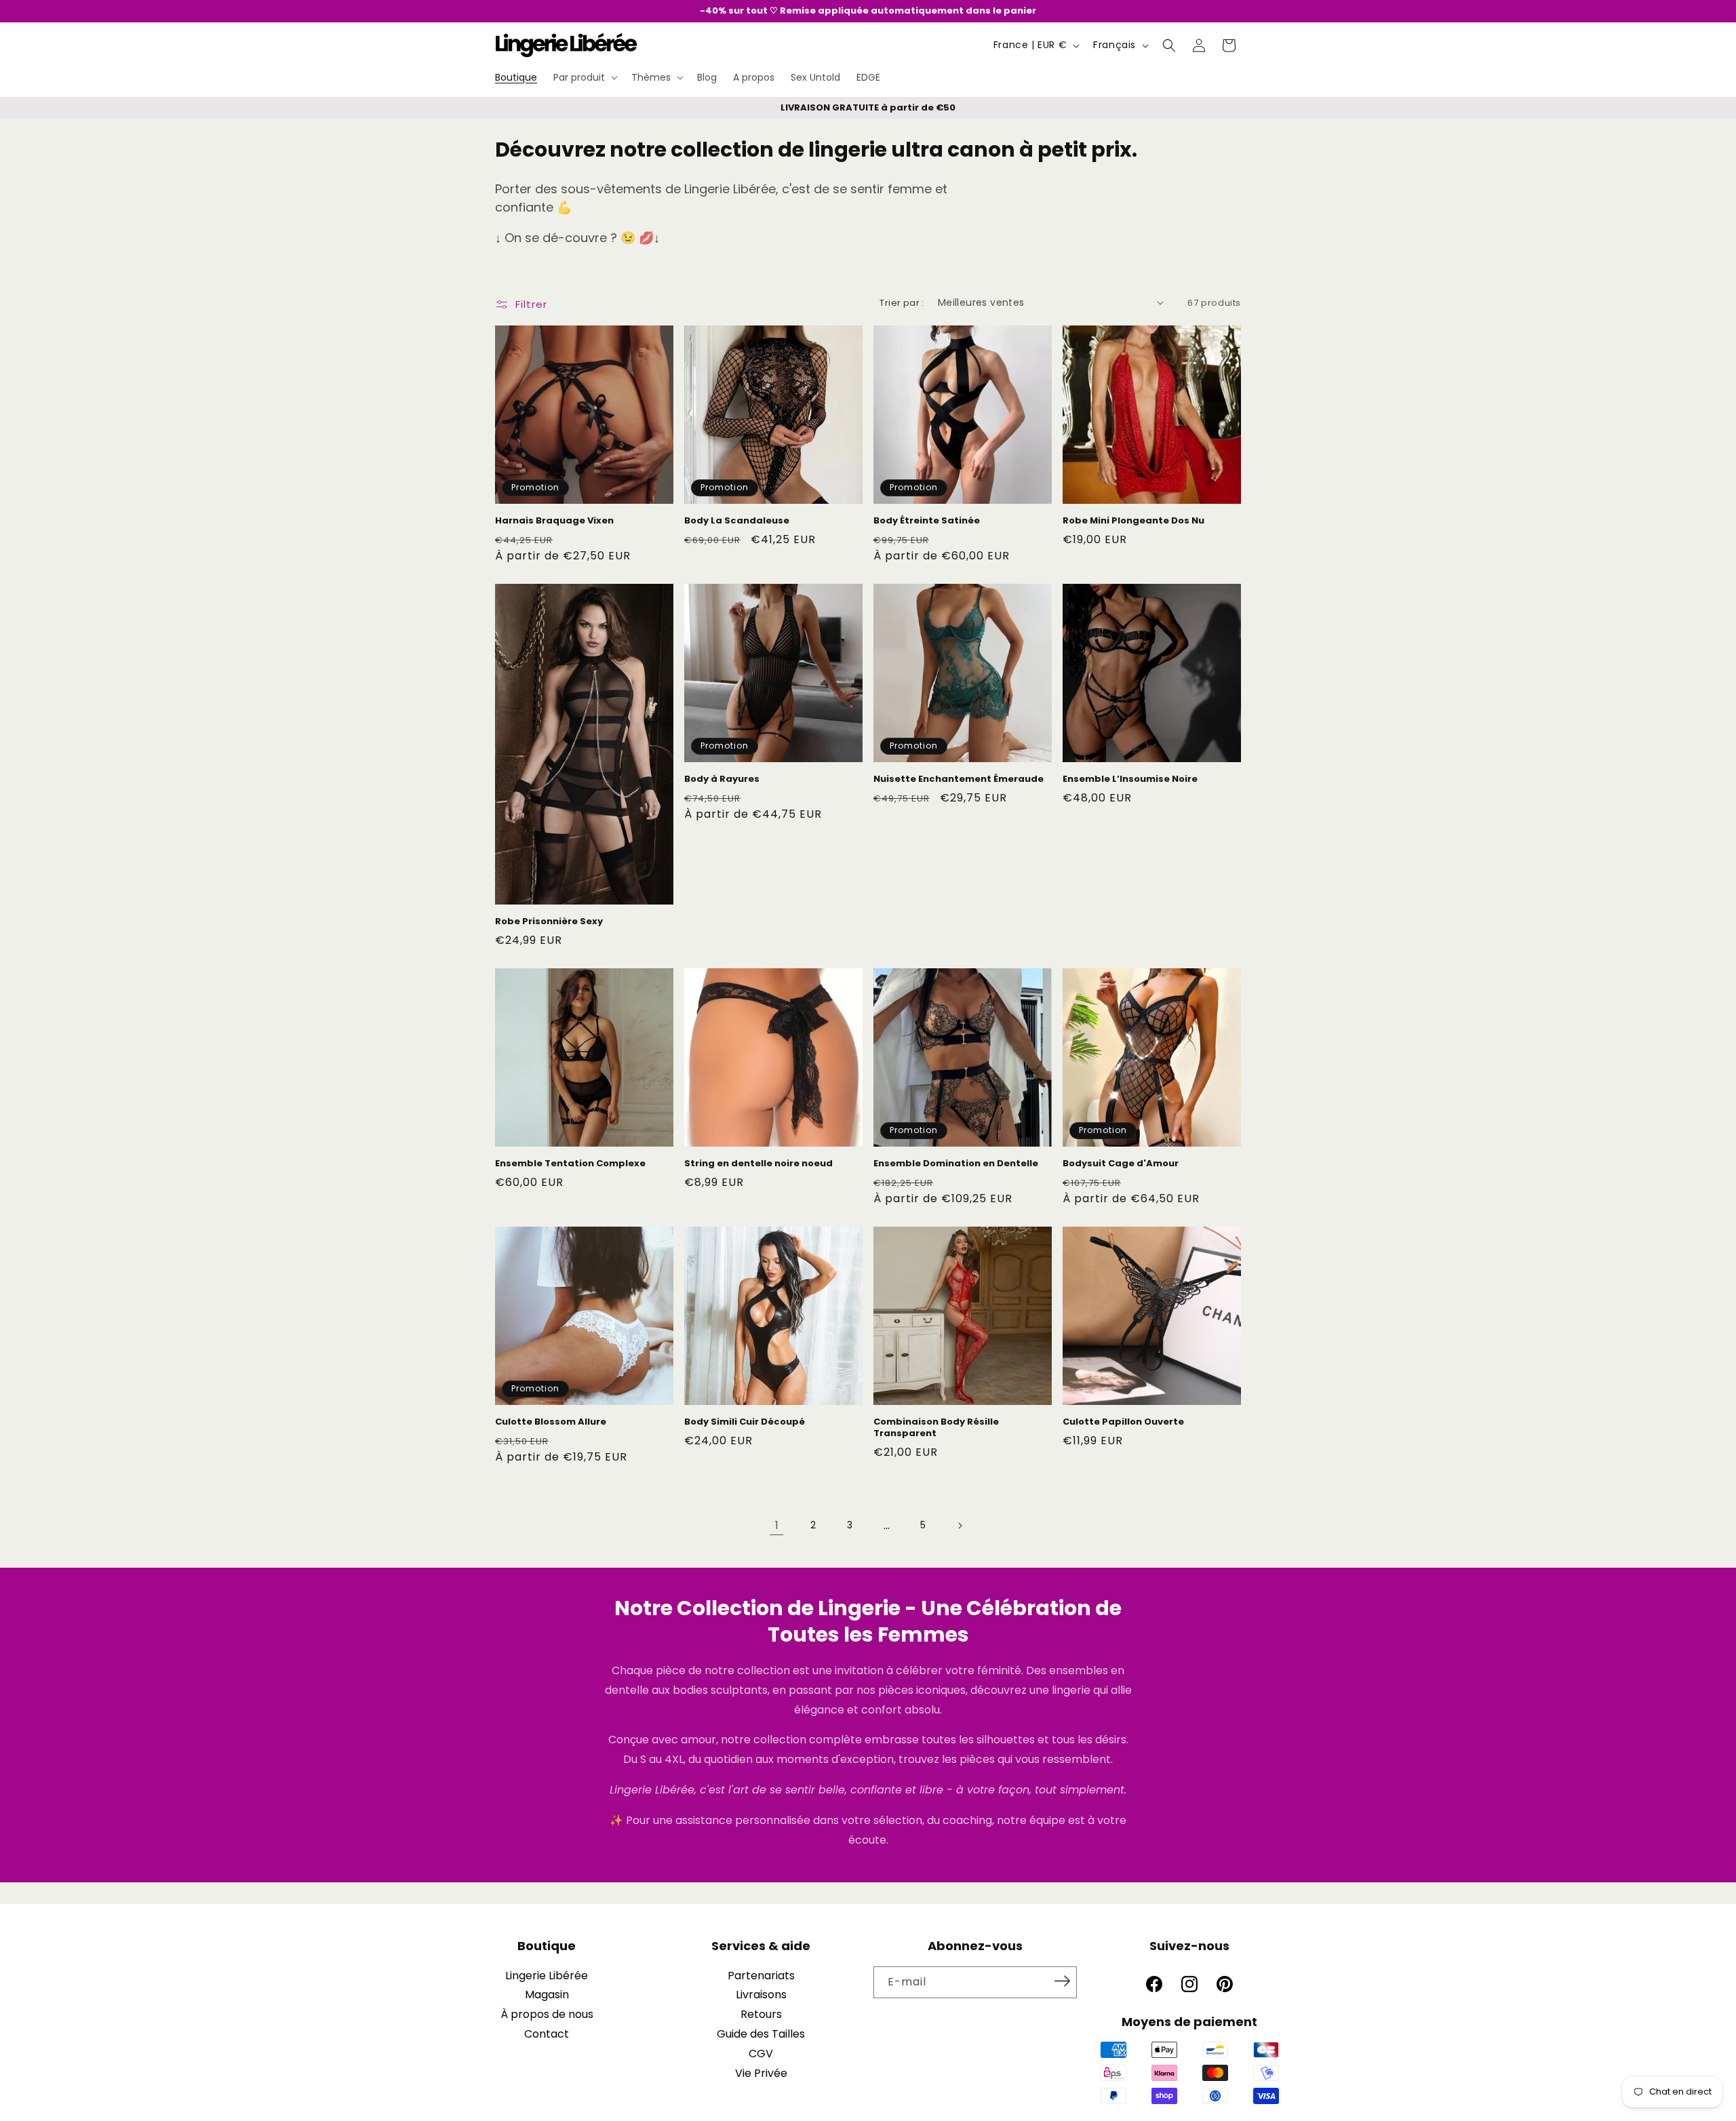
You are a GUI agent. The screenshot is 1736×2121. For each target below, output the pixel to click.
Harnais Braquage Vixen (554, 521)
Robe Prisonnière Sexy (549, 922)
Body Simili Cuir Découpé (745, 1422)
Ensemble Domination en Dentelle (956, 1164)
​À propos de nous (547, 2014)
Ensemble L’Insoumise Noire (1130, 779)
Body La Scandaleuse (737, 521)
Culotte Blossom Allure (551, 1422)
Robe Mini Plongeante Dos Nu (1133, 521)
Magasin (547, 1995)
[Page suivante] (960, 1526)
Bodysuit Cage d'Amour (1121, 1164)
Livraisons (761, 1995)
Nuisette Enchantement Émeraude (959, 779)
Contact (547, 2034)
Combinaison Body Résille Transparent (936, 1428)
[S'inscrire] (1062, 1981)
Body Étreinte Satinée (927, 521)
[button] (584, 77)
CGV (761, 2054)
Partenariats (761, 1976)
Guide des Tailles (761, 2034)
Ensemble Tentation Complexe (570, 1164)
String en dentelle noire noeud (758, 1164)
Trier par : (902, 303)
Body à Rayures (722, 779)
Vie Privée (761, 2073)
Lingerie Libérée (547, 1976)
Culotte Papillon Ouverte (1123, 1422)
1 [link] (777, 1525)
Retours (761, 2014)
